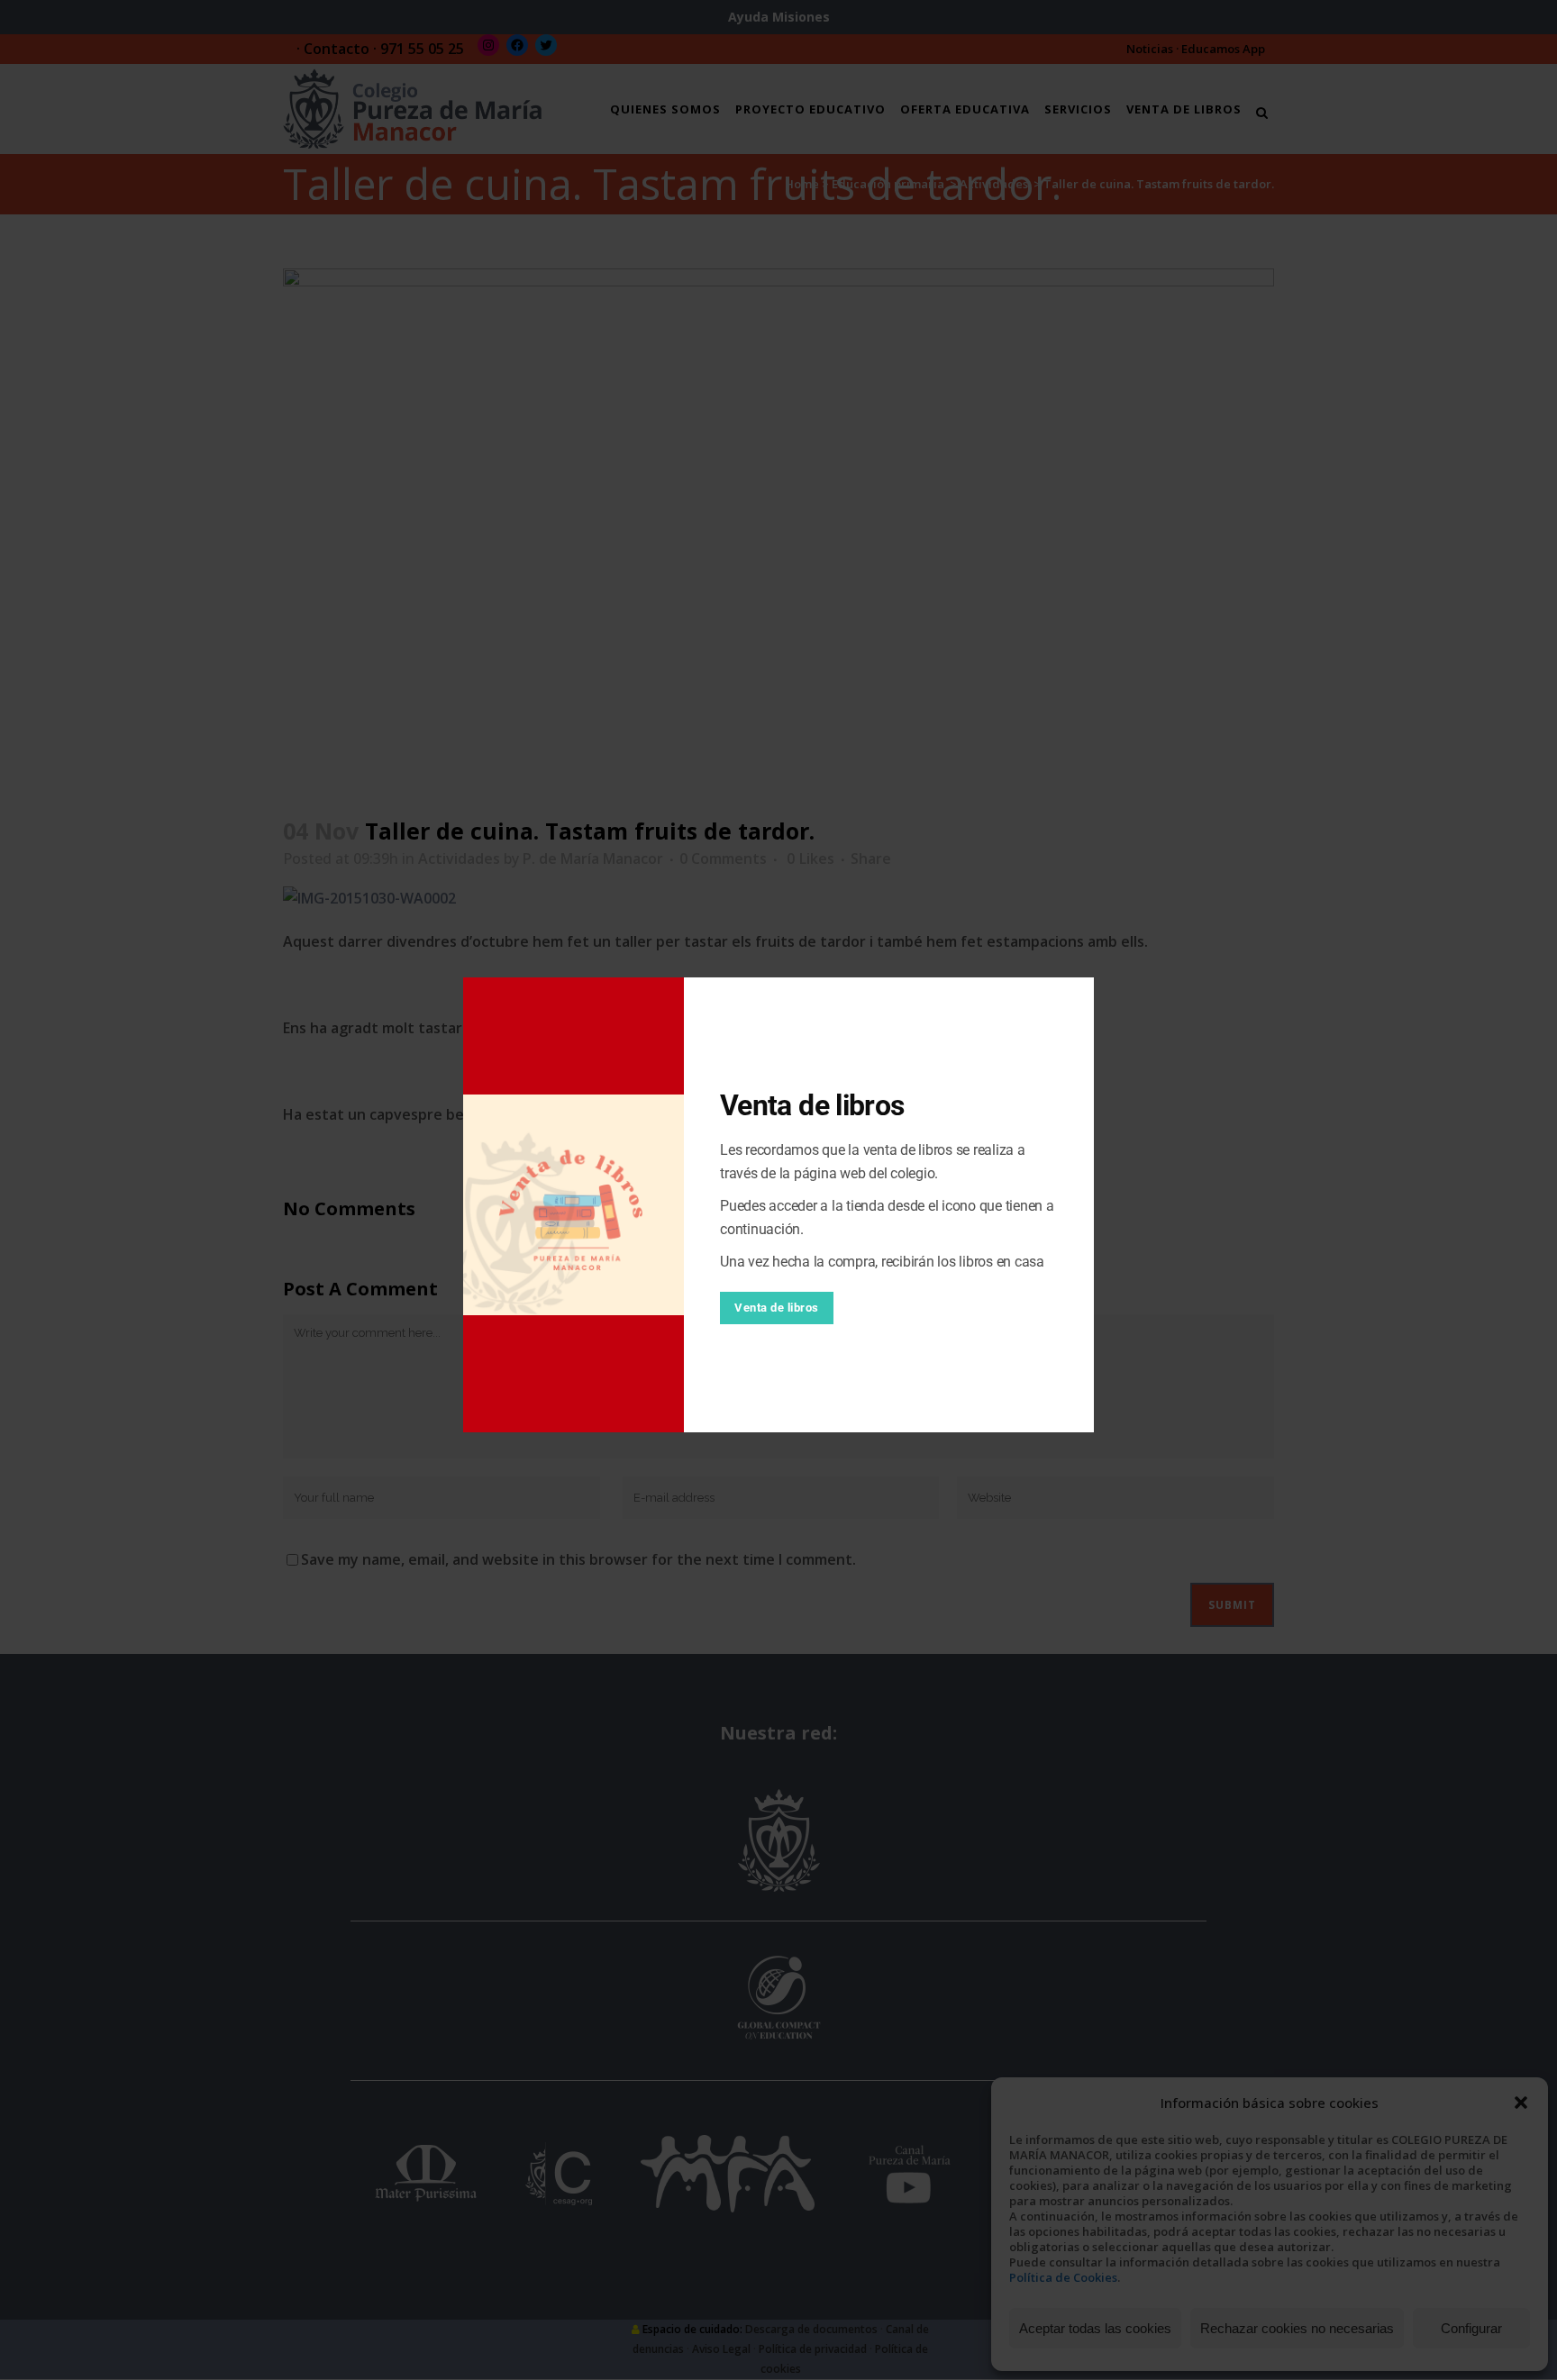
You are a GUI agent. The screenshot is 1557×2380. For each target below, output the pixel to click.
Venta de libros (777, 1308)
